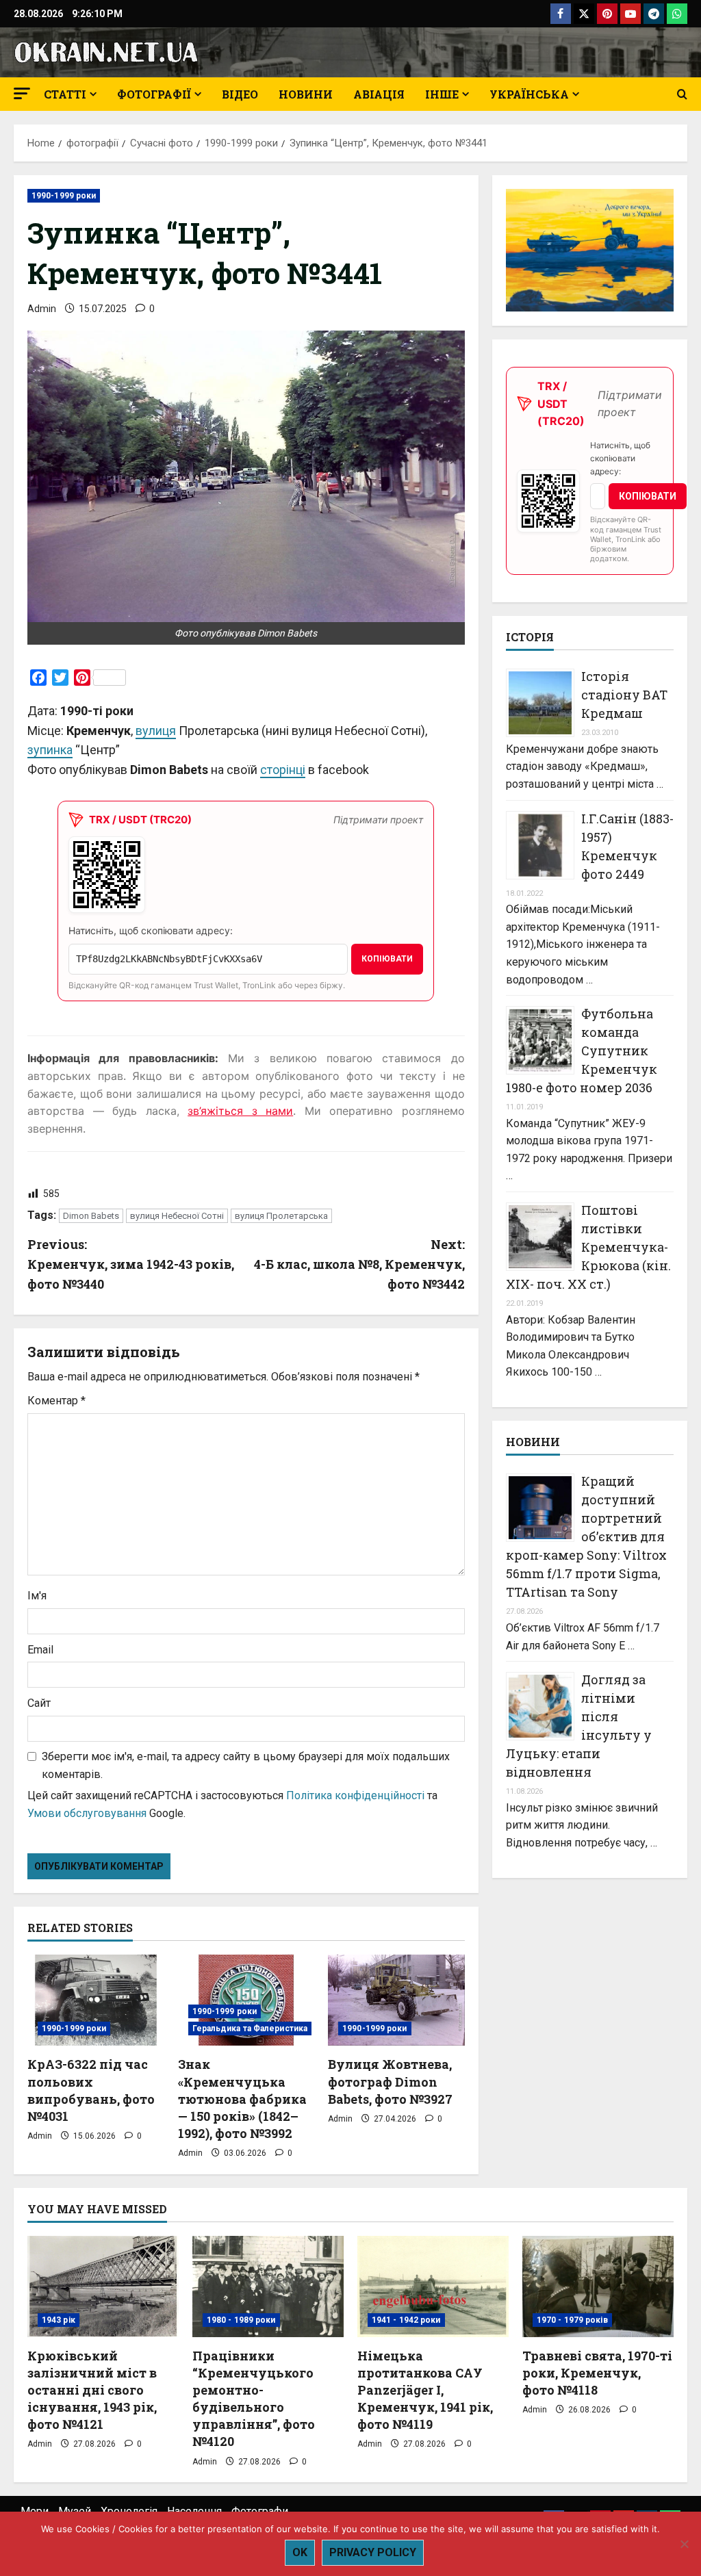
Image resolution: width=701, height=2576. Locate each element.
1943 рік (59, 2320)
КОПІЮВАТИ (387, 959)
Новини (306, 94)
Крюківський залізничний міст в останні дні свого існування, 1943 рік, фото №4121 (92, 2390)
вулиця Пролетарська (281, 1216)
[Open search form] (682, 94)
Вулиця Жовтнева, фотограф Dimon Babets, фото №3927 (390, 2081)
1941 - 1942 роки (406, 2320)
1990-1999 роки (64, 196)
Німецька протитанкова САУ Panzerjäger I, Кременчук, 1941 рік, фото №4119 (425, 2390)
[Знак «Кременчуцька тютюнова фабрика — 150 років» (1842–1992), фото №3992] (246, 2000)
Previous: (131, 1264)
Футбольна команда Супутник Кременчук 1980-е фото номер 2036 (582, 1051)
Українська (529, 94)
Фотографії (154, 94)
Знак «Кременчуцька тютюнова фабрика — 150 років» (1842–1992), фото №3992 (242, 2099)
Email (40, 1650)
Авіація (379, 94)
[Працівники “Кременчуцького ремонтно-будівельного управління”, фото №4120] (268, 2286)
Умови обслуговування (87, 1813)
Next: (359, 1264)
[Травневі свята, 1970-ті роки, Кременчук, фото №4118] (598, 2286)
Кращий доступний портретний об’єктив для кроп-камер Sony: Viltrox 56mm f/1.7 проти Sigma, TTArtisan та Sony (586, 1536)
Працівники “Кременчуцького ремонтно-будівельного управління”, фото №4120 (254, 2399)
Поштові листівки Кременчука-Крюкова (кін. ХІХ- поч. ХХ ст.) (588, 1247)
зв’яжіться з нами (240, 1111)
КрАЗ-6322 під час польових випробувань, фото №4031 (91, 2090)
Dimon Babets (91, 1216)
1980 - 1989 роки (241, 2320)
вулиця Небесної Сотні (177, 1216)
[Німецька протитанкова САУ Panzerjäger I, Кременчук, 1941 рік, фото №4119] (433, 2286)
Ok (300, 2552)
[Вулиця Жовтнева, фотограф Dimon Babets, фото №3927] (396, 2000)
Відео (240, 94)
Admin (42, 309)
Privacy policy (373, 2552)
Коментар (56, 1401)
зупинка (50, 750)
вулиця (156, 731)
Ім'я (37, 1596)
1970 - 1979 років (572, 2320)
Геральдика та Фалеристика (250, 2028)
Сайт (39, 1703)
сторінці (283, 770)
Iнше (442, 94)
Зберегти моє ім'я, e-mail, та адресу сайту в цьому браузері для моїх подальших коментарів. (246, 1765)
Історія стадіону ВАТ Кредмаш (624, 695)
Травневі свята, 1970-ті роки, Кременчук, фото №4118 (597, 2373)
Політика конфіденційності (355, 1795)
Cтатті (65, 94)
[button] (22, 93)
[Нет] (684, 2544)
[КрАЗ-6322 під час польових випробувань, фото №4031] (96, 2000)
